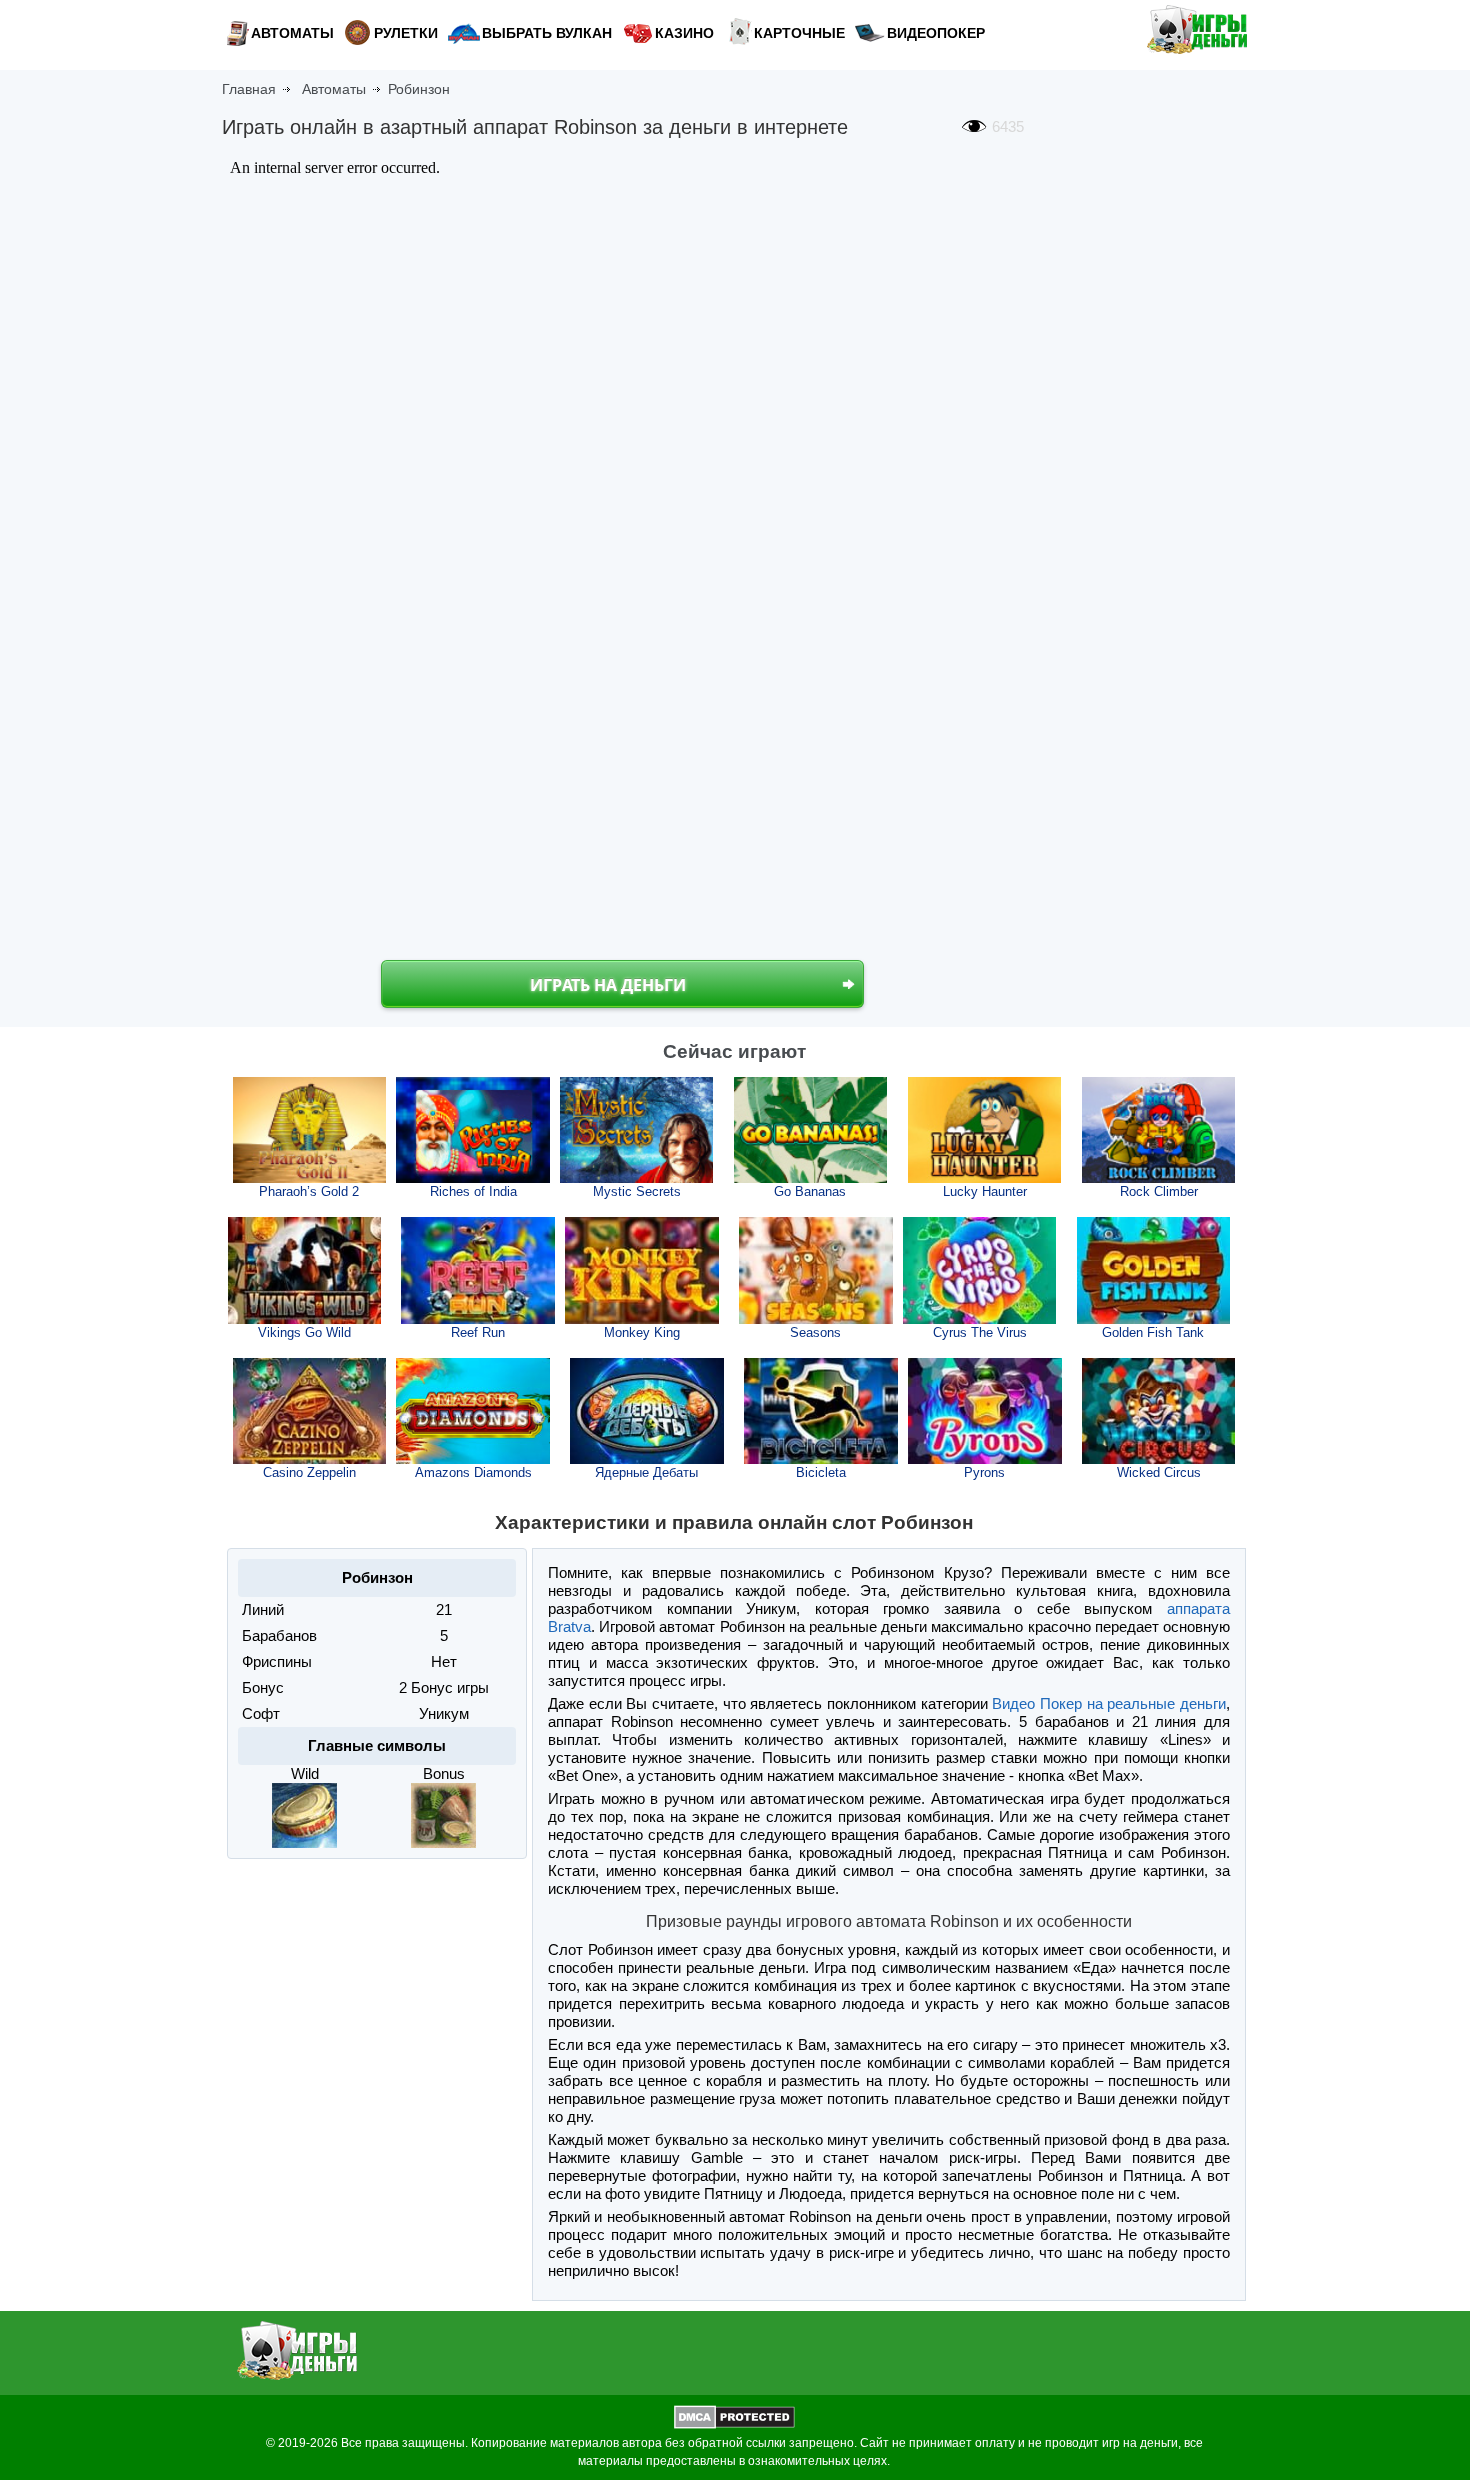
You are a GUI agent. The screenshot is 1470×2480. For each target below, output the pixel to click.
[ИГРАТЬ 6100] (980, 1270)
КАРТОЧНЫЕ (799, 33)
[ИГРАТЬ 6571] (985, 1411)
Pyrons (984, 1472)
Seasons (815, 1332)
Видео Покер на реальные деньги (1109, 1703)
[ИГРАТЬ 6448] (642, 1270)
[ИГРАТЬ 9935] (473, 1130)
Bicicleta (821, 1472)
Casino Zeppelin (309, 1472)
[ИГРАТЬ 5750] (478, 1270)
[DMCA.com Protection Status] (734, 2425)
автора (642, 2443)
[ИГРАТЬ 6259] (816, 1270)
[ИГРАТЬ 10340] (985, 1130)
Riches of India (473, 1191)
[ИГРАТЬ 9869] (1159, 1130)
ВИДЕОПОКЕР (936, 33)
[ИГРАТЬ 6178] (1154, 1270)
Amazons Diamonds (473, 1472)
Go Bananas (810, 1191)
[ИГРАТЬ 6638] (821, 1411)
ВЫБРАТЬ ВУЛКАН (547, 33)
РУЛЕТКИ (406, 33)
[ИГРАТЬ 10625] (637, 1130)
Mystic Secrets (637, 1191)
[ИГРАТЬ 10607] (811, 1130)
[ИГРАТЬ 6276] (473, 1411)
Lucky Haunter (985, 1191)
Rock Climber (1159, 1191)
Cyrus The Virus (980, 1332)
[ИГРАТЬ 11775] (310, 1130)
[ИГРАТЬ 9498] (305, 1270)
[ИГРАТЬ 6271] (647, 1411)
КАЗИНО (684, 33)
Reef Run (478, 1332)
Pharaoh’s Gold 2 (309, 1191)
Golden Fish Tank (1153, 1332)
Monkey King (642, 1332)
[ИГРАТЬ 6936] (310, 1411)
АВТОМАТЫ (292, 33)
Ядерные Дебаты (646, 1472)
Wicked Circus (1159, 1472)
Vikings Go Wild (304, 1332)
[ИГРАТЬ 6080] (1159, 1411)
